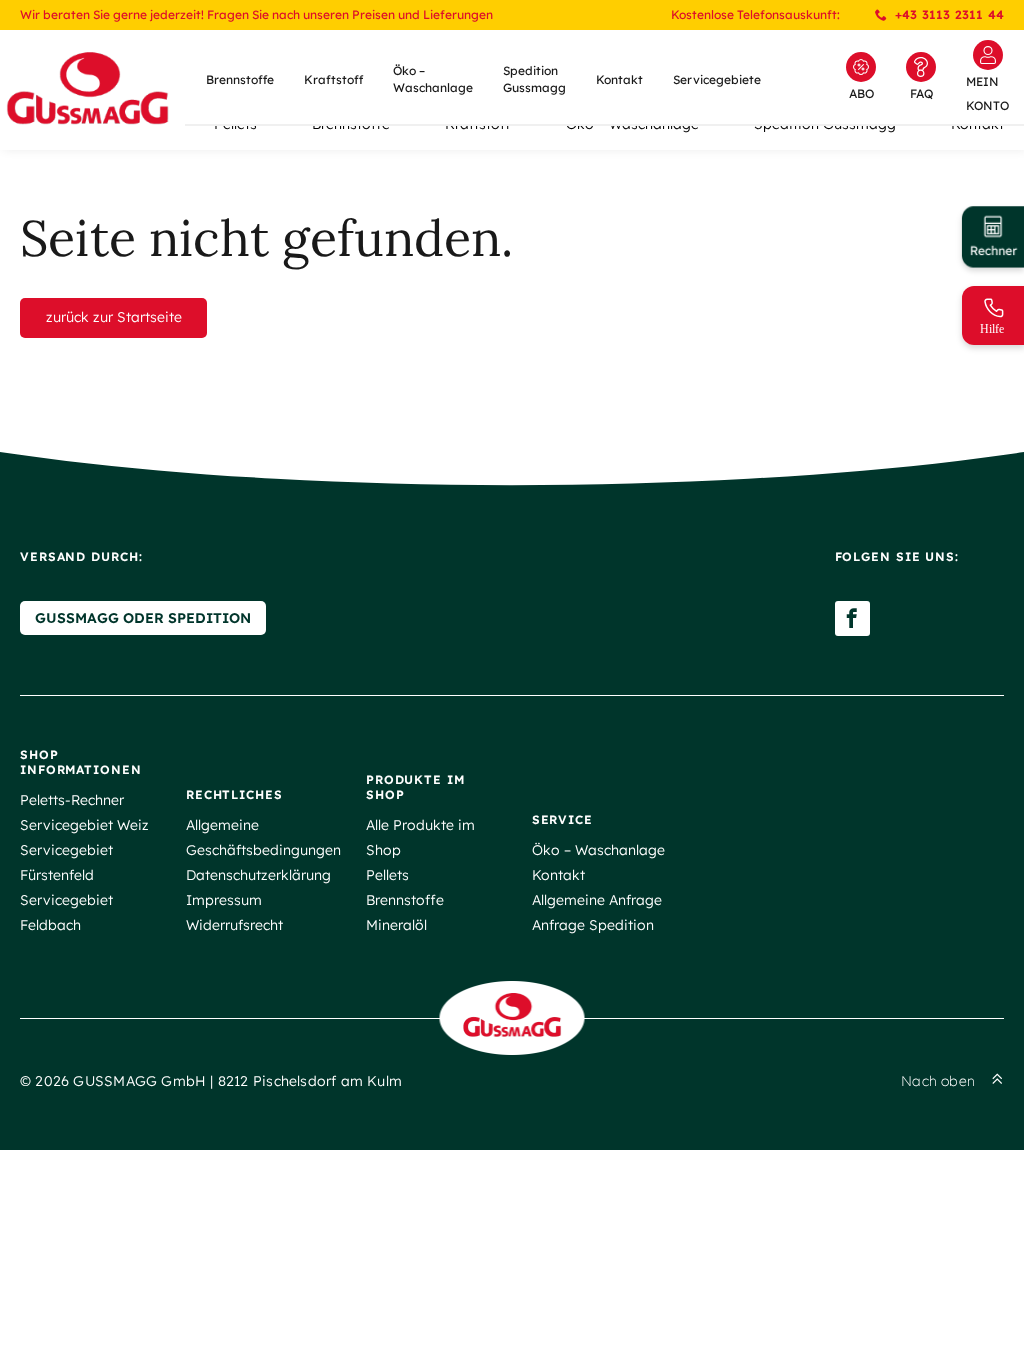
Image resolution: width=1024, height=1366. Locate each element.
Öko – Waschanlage (433, 79)
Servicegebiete (717, 79)
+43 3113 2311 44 (949, 14)
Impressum (224, 900)
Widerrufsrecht (234, 925)
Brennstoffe (240, 79)
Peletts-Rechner (72, 800)
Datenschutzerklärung (258, 875)
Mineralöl (396, 925)
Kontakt (619, 79)
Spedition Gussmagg (534, 79)
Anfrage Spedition (593, 925)
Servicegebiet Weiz (84, 825)
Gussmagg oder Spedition (143, 618)
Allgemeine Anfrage (597, 900)
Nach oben (938, 1081)
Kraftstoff (333, 79)
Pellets (387, 875)
